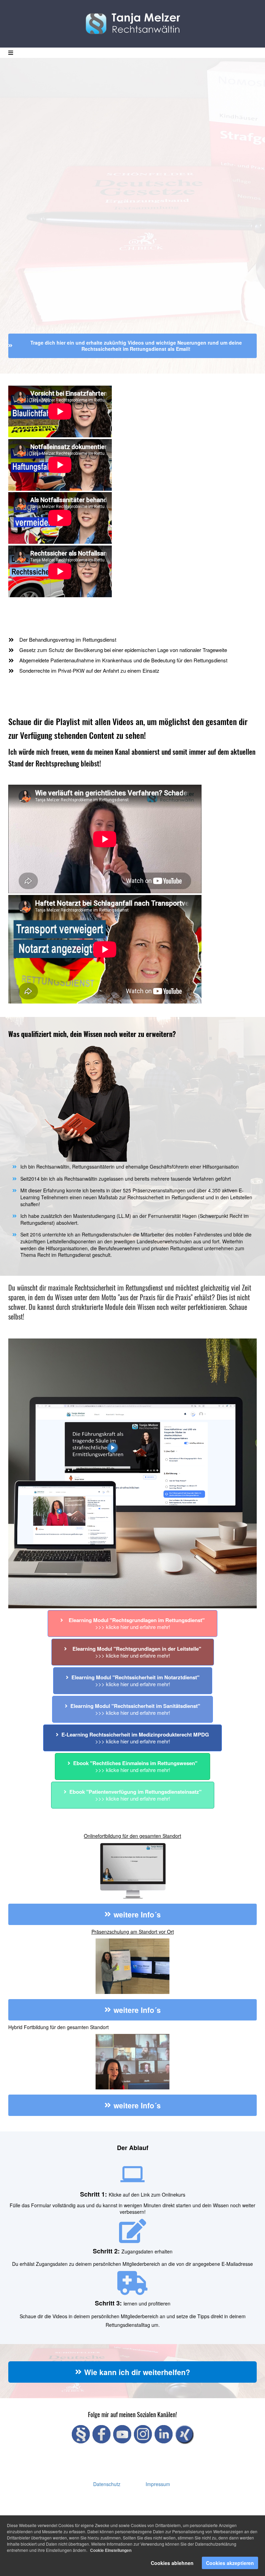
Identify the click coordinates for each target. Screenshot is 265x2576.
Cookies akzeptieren (230, 2563)
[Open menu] (11, 53)
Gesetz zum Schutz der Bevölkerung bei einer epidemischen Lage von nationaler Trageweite (123, 650)
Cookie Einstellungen (111, 2550)
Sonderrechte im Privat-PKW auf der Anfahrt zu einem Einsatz (89, 670)
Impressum (158, 2484)
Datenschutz (107, 2484)
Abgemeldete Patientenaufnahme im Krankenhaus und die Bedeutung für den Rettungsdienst (123, 660)
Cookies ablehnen (172, 2563)
